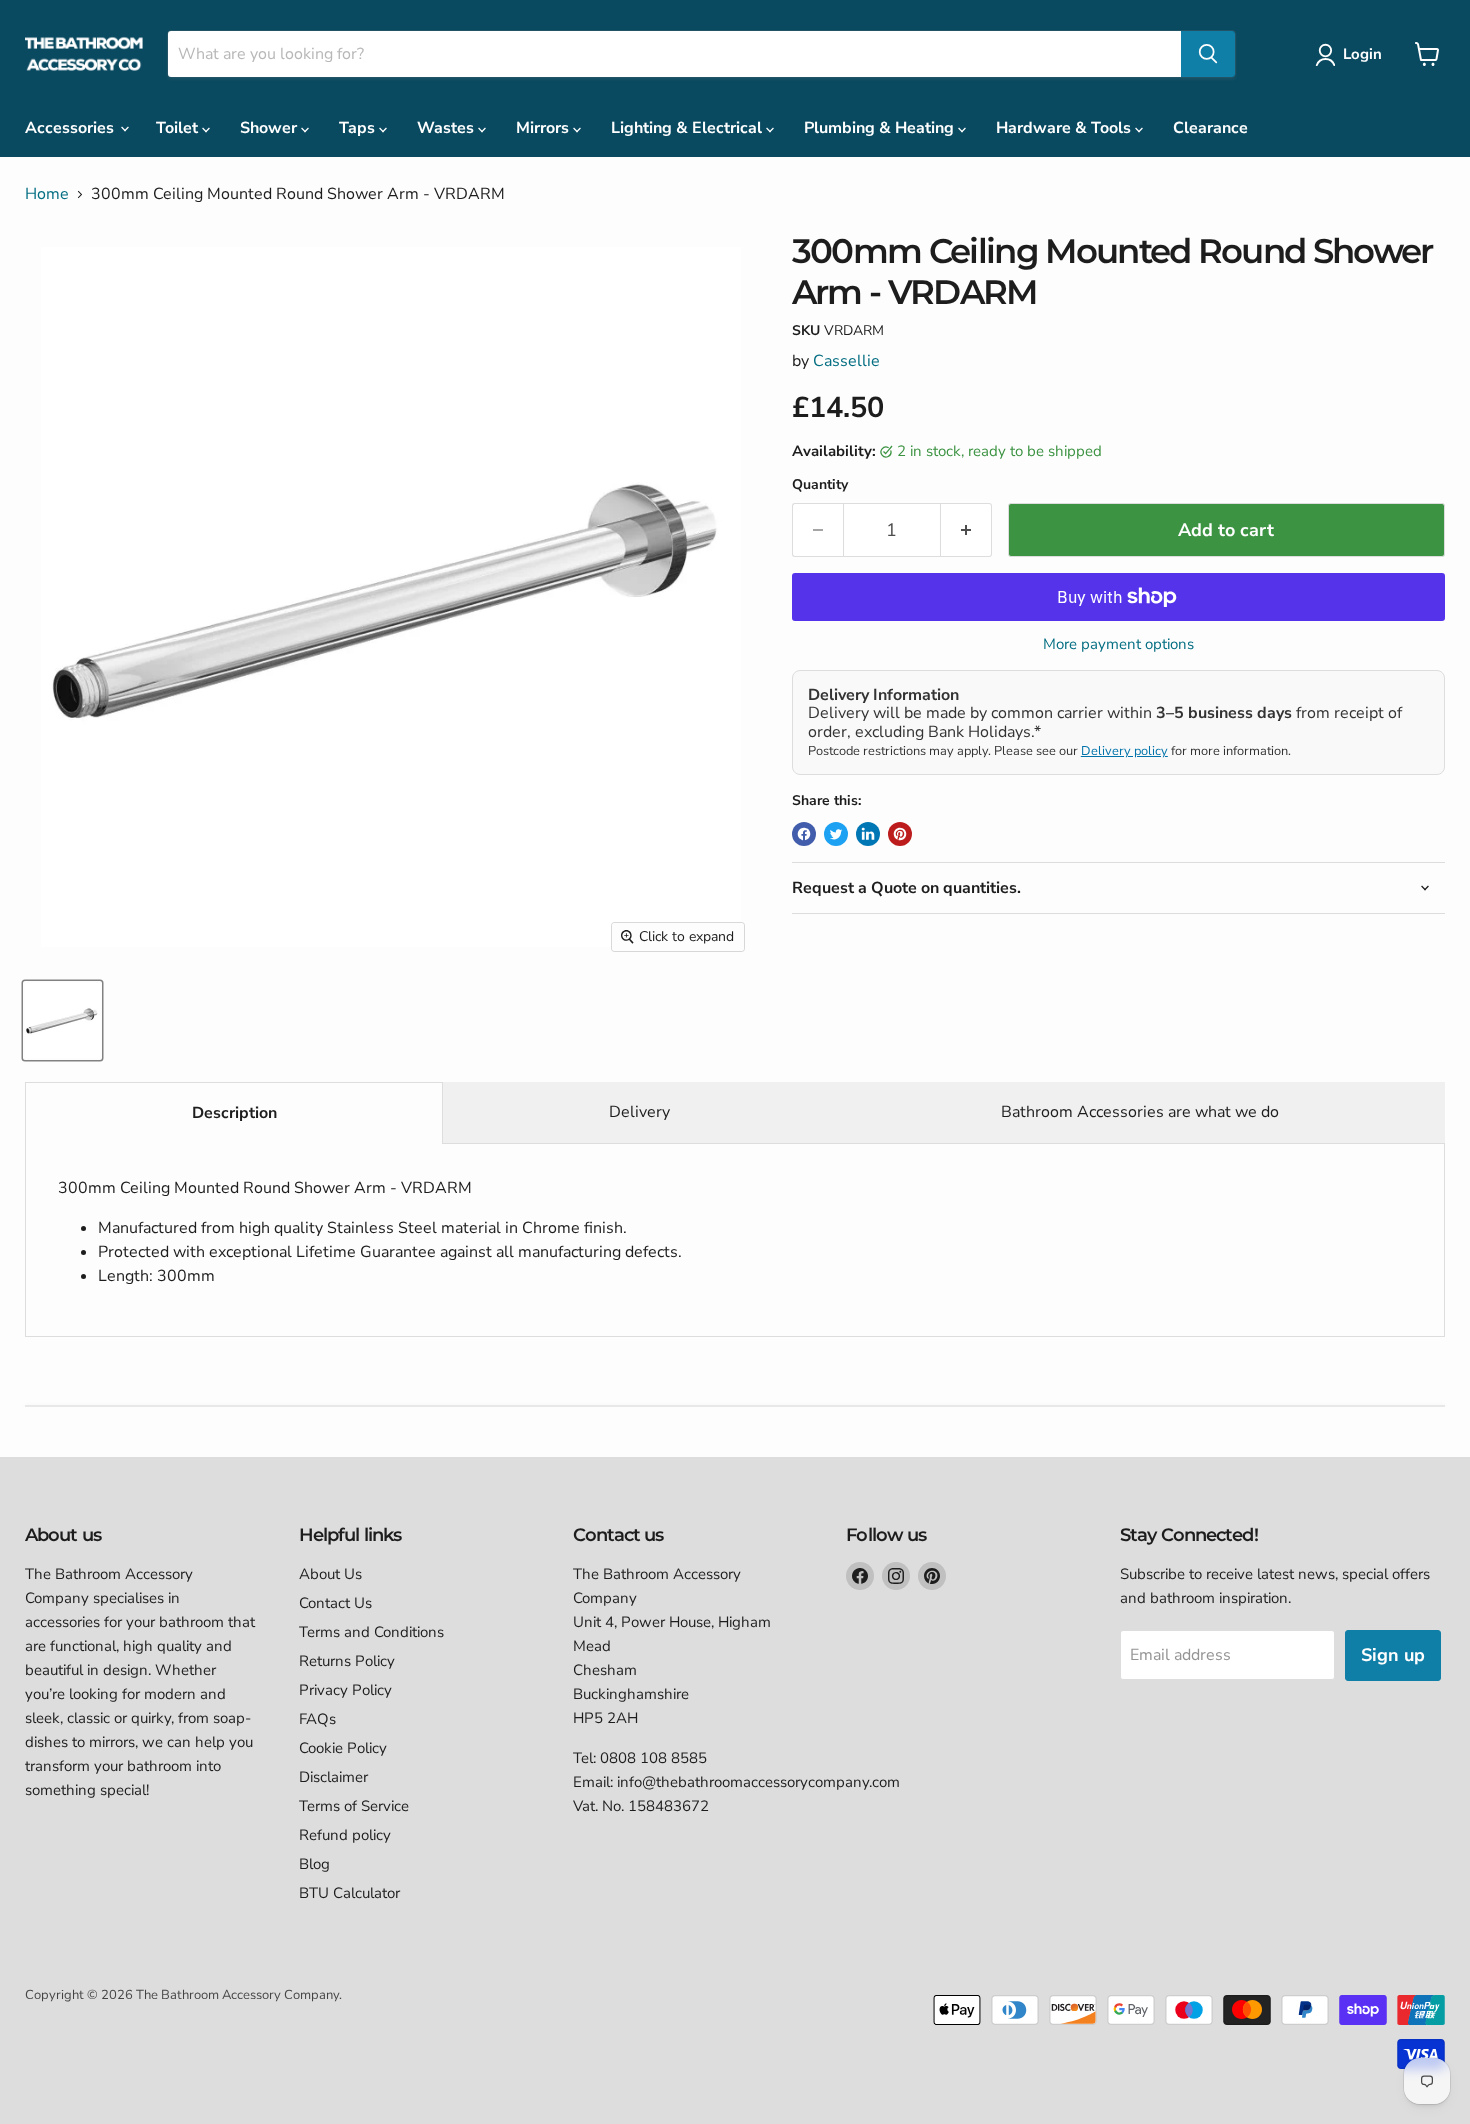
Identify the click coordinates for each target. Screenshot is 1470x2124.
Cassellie (846, 361)
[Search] (1208, 54)
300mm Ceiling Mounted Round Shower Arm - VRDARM (370, 1232)
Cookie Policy (343, 1748)
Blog (314, 1864)
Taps (359, 128)
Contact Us (335, 1603)
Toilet (179, 128)
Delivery (639, 1112)
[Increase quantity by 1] (966, 530)
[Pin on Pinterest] (900, 834)
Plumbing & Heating (881, 128)
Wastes (447, 128)
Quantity (820, 485)
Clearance (1210, 128)
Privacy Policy (345, 1690)
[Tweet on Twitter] (836, 834)
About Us (330, 1574)
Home (47, 194)
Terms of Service (354, 1806)
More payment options (1118, 644)
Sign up (1393, 1655)
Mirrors (544, 128)
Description (234, 1113)
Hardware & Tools (1065, 128)
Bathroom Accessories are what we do (1140, 1112)
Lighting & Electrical (688, 128)
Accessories (71, 128)
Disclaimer (333, 1777)
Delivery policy (1124, 751)
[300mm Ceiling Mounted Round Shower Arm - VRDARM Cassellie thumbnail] (62, 1020)
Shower (270, 128)
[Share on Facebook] (804, 834)
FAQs (317, 1719)
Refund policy (345, 1835)
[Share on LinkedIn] (868, 834)
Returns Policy (347, 1661)
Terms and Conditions (371, 1632)
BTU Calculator (349, 1893)
